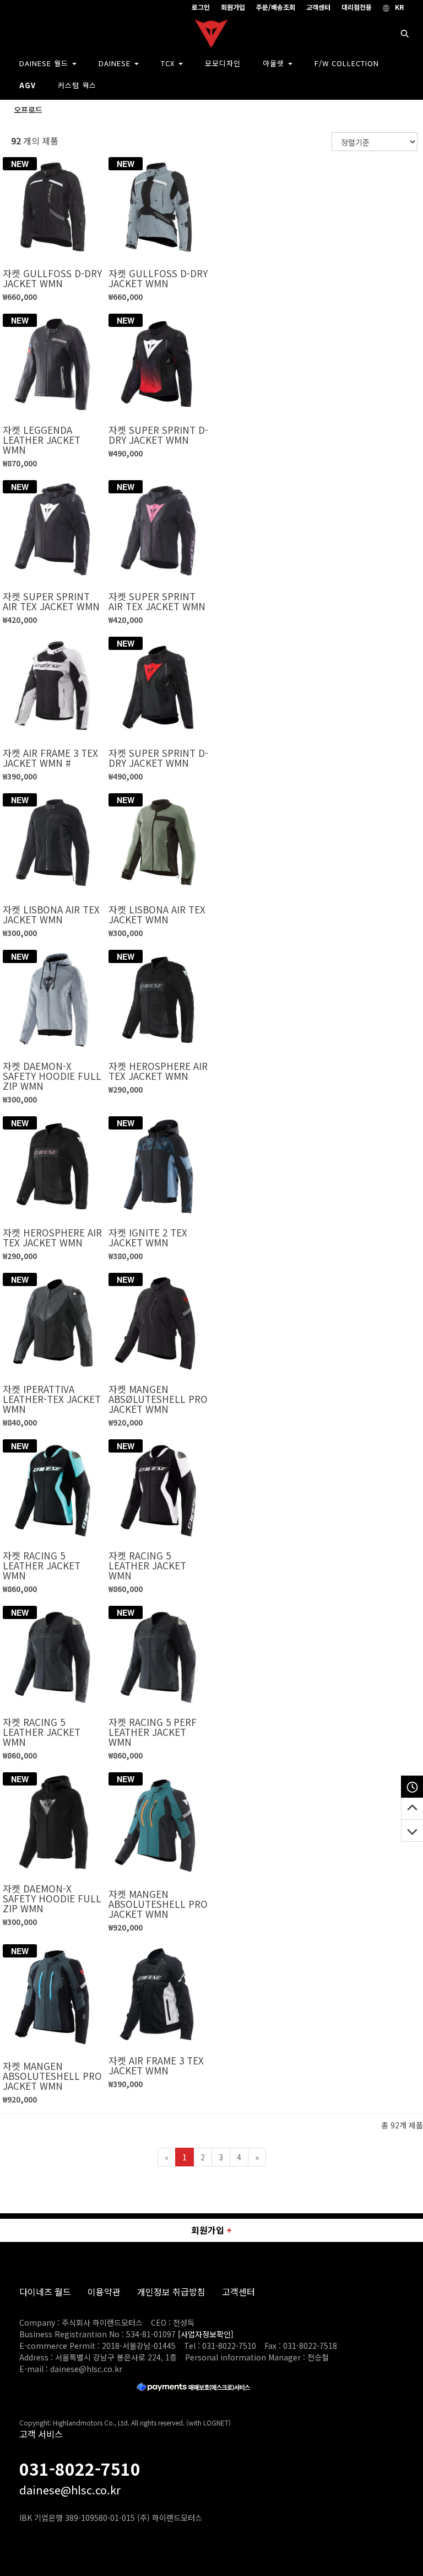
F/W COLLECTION (347, 63)
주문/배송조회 (276, 7)
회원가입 (233, 7)
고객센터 (318, 7)
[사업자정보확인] (206, 2334)
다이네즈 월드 (45, 2292)
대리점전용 (357, 7)
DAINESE (116, 63)
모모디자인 (223, 63)
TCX (169, 63)
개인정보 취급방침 (171, 2292)
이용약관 (104, 2292)
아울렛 (275, 63)
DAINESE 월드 (45, 63)
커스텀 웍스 (77, 85)
